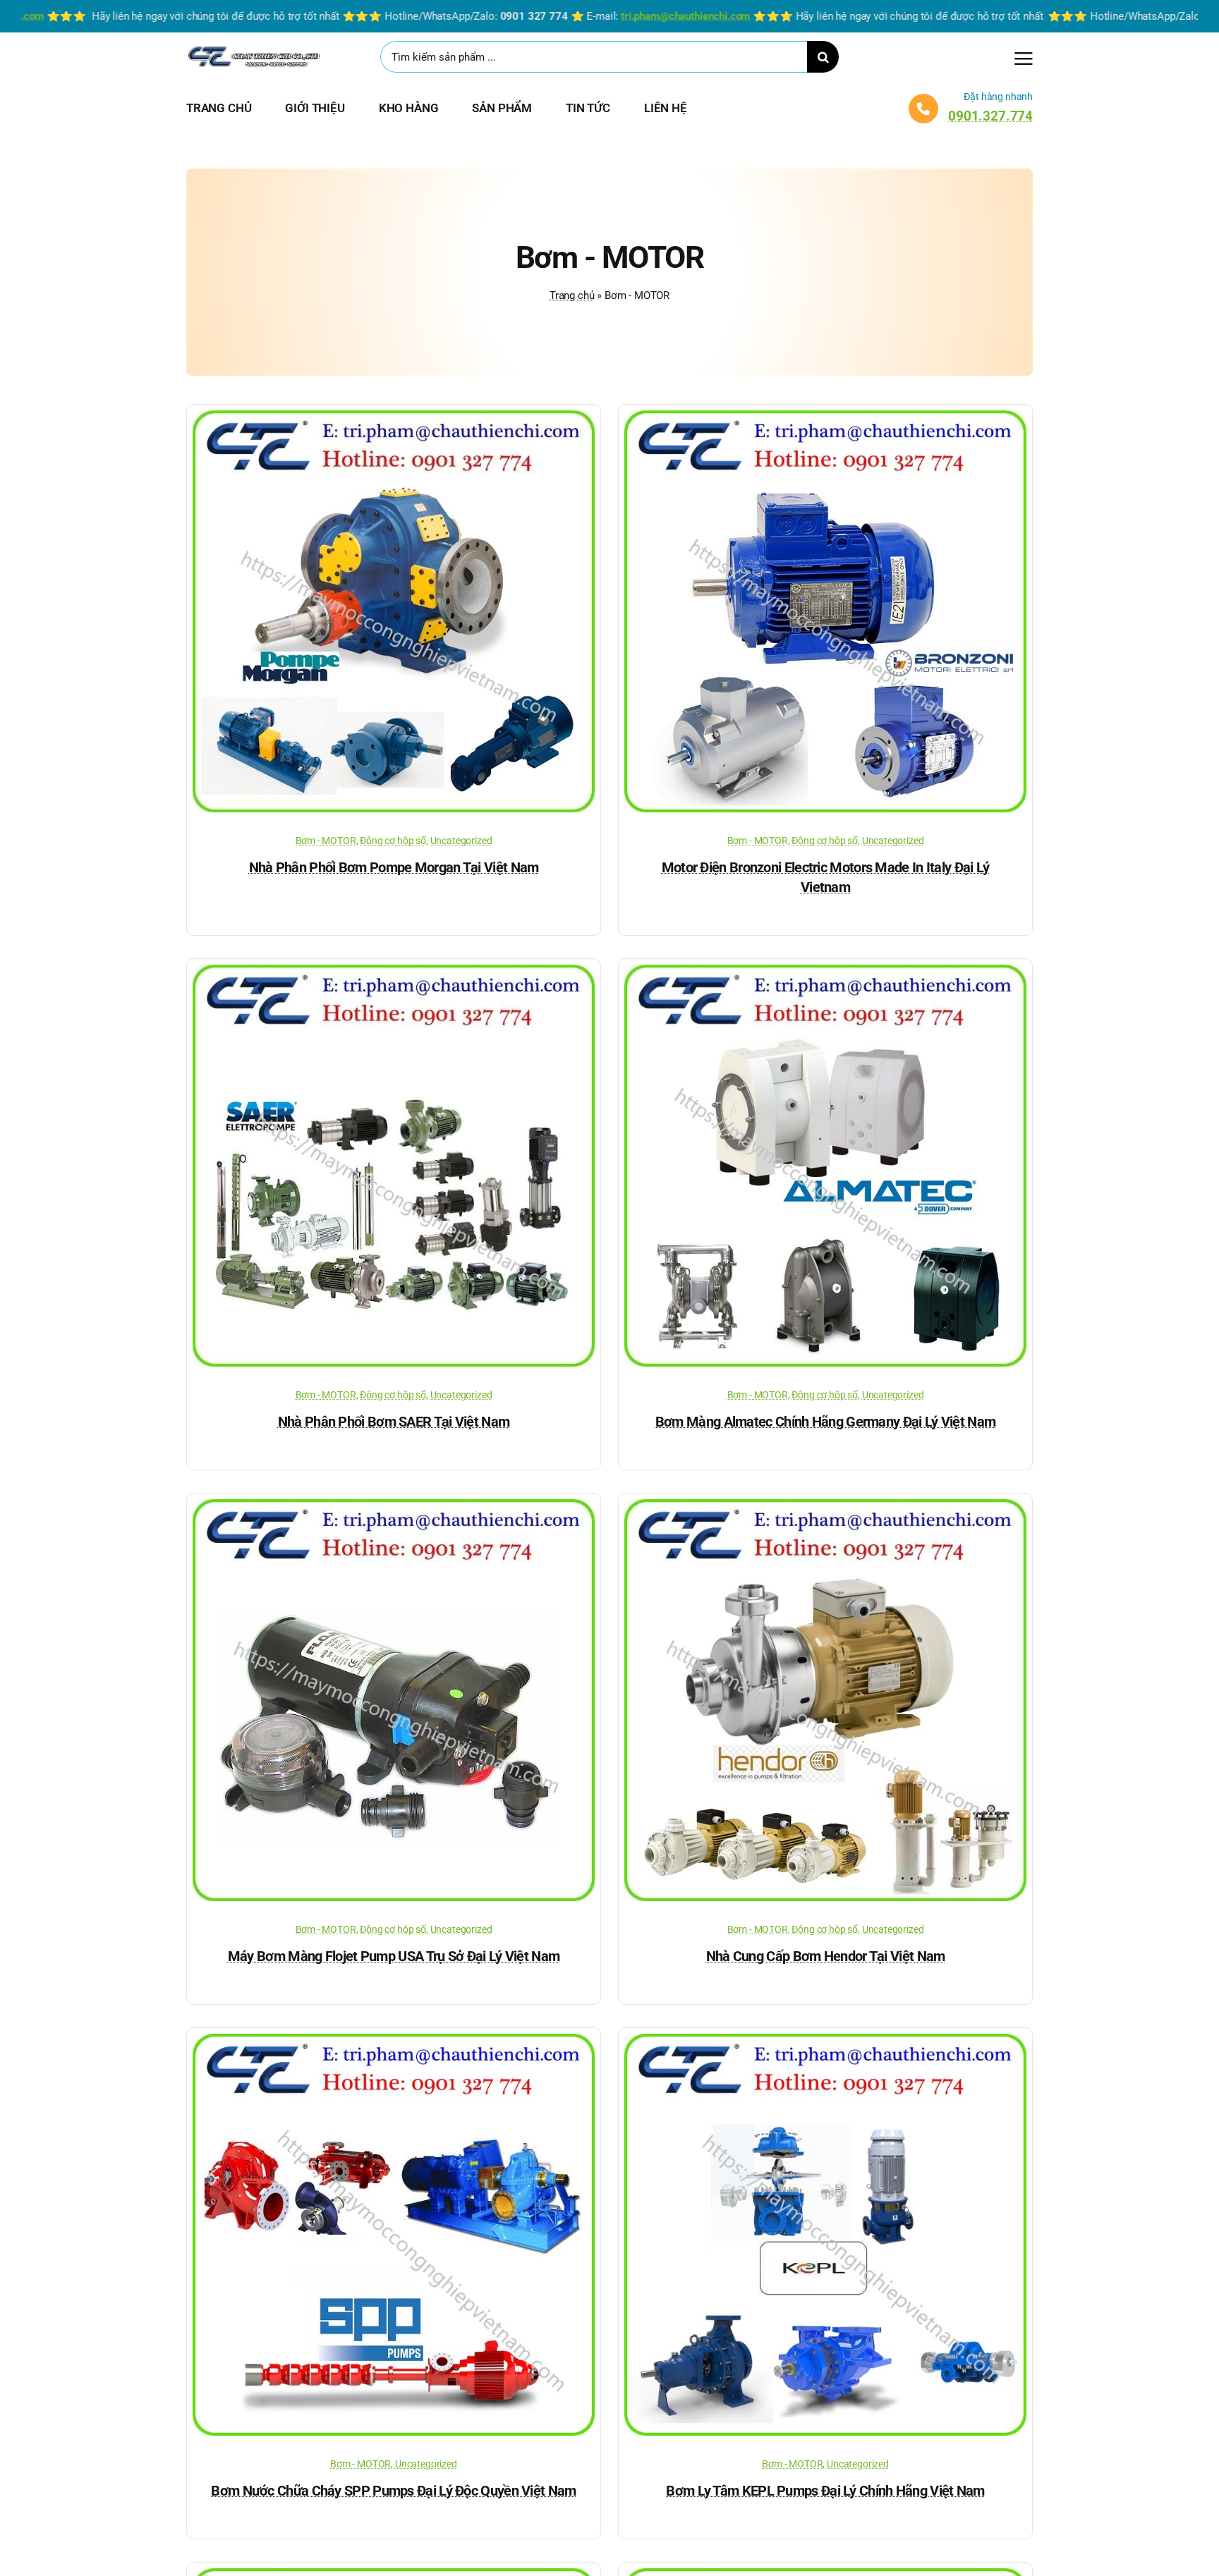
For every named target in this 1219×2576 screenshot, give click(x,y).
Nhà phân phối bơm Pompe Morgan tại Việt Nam (394, 867)
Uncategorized (461, 841)
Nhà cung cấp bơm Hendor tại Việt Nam (826, 1956)
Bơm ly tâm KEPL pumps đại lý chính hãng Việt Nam (825, 2491)
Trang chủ (572, 295)
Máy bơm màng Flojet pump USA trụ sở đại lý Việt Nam (394, 1956)
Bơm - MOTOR (326, 841)
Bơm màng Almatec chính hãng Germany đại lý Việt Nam (825, 1422)
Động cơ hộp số (393, 841)
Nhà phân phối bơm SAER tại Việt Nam (394, 1422)
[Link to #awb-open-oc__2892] (1024, 59)
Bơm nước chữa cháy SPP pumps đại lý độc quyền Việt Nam (393, 2491)
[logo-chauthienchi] (253, 49)
